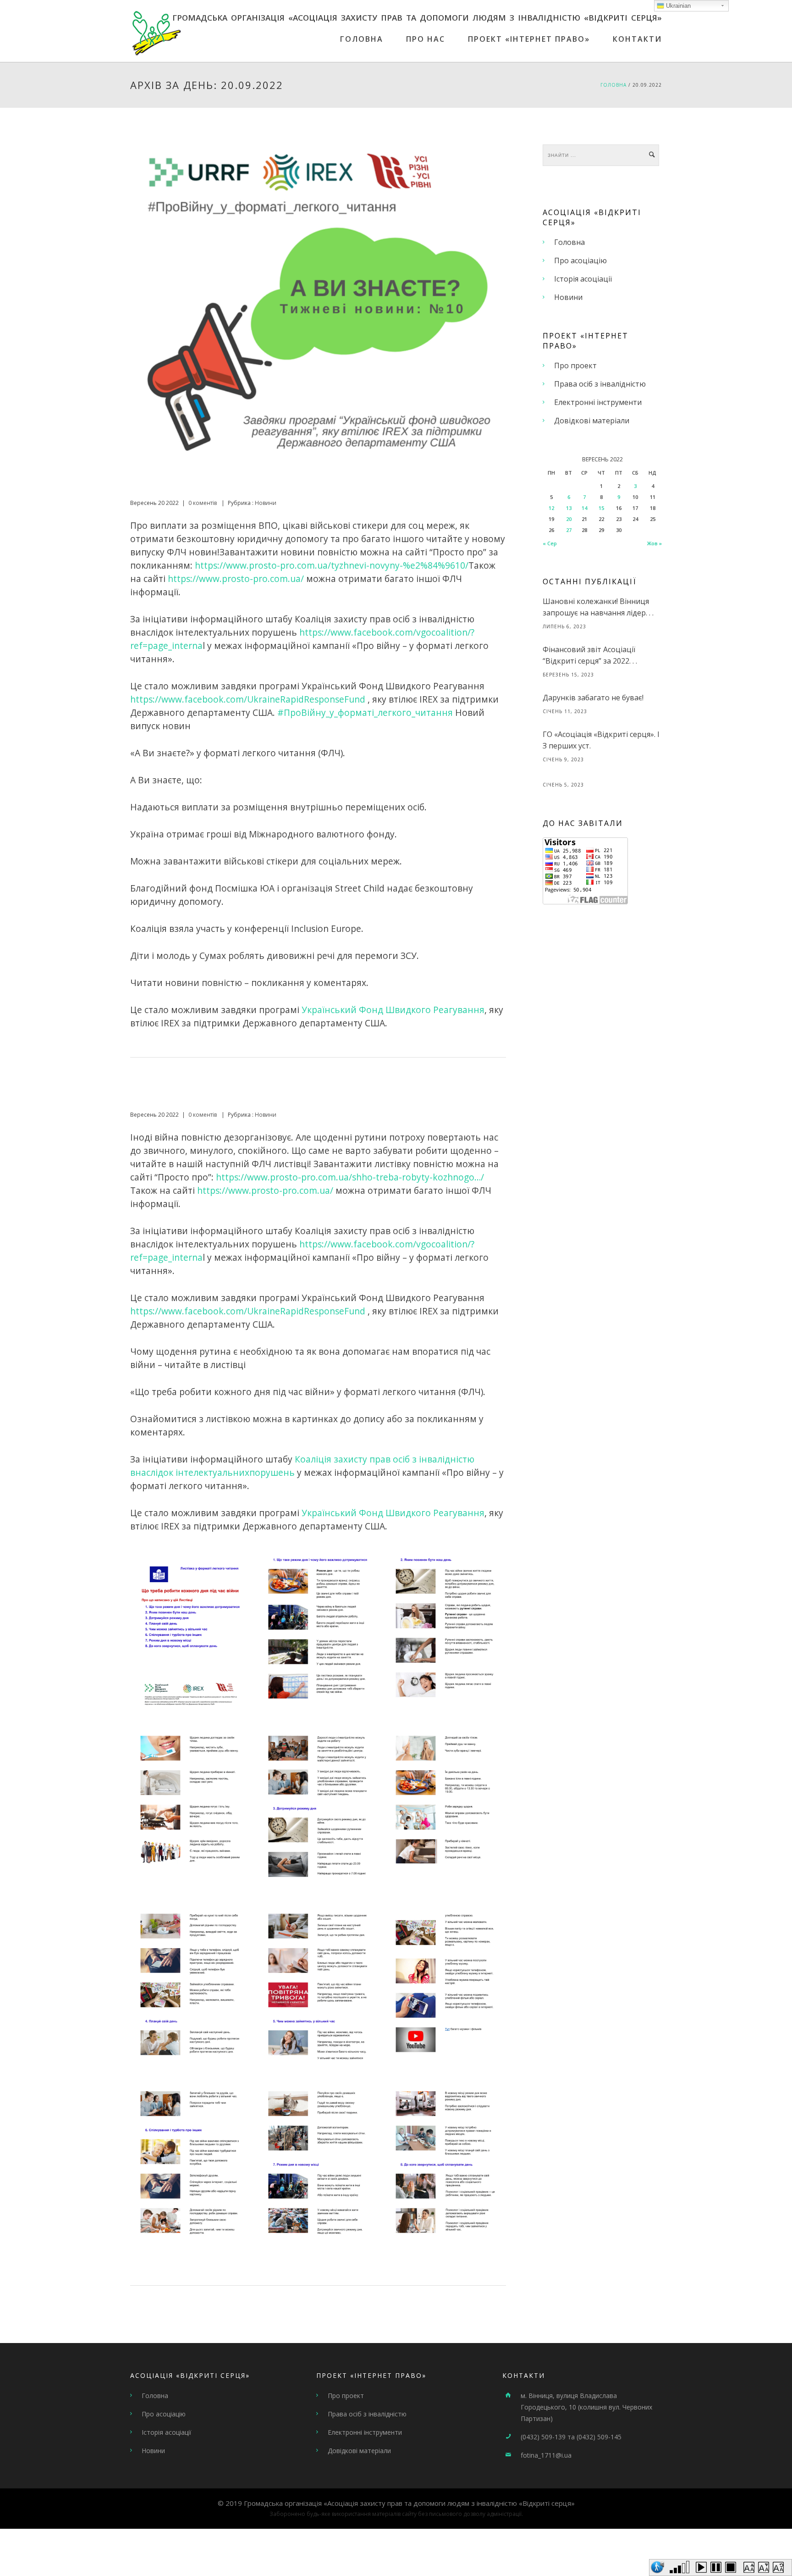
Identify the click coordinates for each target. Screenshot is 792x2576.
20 (569, 519)
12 (551, 508)
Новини (265, 503)
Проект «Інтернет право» (529, 39)
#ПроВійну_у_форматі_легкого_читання (365, 712)
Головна (362, 39)
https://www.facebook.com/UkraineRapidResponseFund (248, 699)
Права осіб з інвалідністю (600, 384)
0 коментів (203, 503)
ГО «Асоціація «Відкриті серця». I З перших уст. (601, 740)
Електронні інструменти (598, 402)
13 (569, 508)
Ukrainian (677, 6)
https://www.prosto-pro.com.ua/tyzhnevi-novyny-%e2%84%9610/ (332, 565)
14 (584, 508)
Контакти (637, 39)
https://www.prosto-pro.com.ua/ (236, 579)
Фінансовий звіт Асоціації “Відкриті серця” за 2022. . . (590, 655)
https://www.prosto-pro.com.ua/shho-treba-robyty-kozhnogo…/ (350, 1177)
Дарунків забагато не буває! (593, 698)
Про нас (426, 39)
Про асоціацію (580, 260)
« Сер (550, 543)
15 (601, 508)
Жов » (654, 543)
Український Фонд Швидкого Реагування (393, 1010)
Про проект (575, 366)
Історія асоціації (583, 279)
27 (569, 530)
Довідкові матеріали (592, 421)
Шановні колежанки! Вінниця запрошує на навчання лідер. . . (598, 607)
